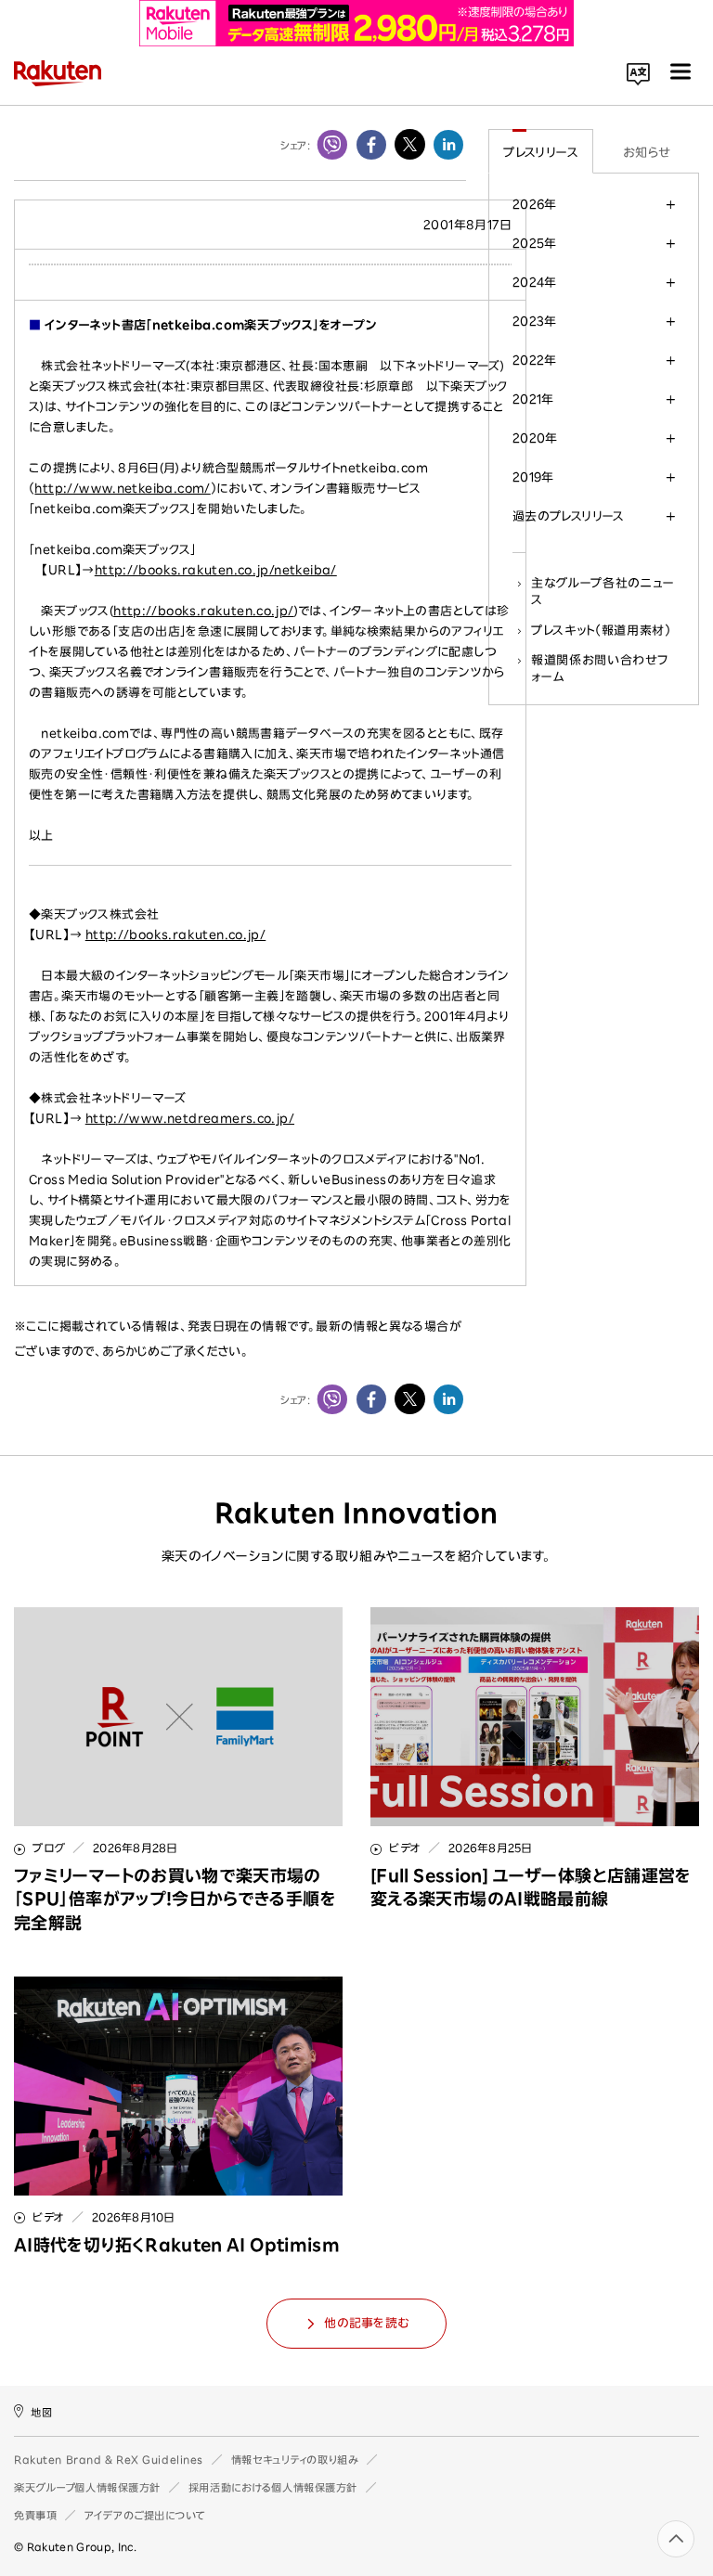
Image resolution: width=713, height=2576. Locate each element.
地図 (41, 2411)
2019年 (533, 477)
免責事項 (35, 2515)
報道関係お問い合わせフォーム (599, 668)
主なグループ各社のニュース (603, 591)
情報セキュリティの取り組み (295, 2460)
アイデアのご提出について (145, 2515)
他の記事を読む (366, 2323)
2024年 (535, 282)
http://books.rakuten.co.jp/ (204, 611)
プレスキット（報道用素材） (601, 630)
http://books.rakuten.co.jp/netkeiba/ (216, 570)
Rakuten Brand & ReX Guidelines (109, 2460)
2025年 (535, 243)
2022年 (535, 360)
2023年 (535, 321)
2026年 (535, 204)
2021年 (533, 399)
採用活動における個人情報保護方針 (273, 2487)
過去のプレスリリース (569, 516)
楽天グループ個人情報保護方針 (87, 2487)
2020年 (535, 438)
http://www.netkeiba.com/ (122, 489)
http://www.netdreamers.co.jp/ (190, 1119)
